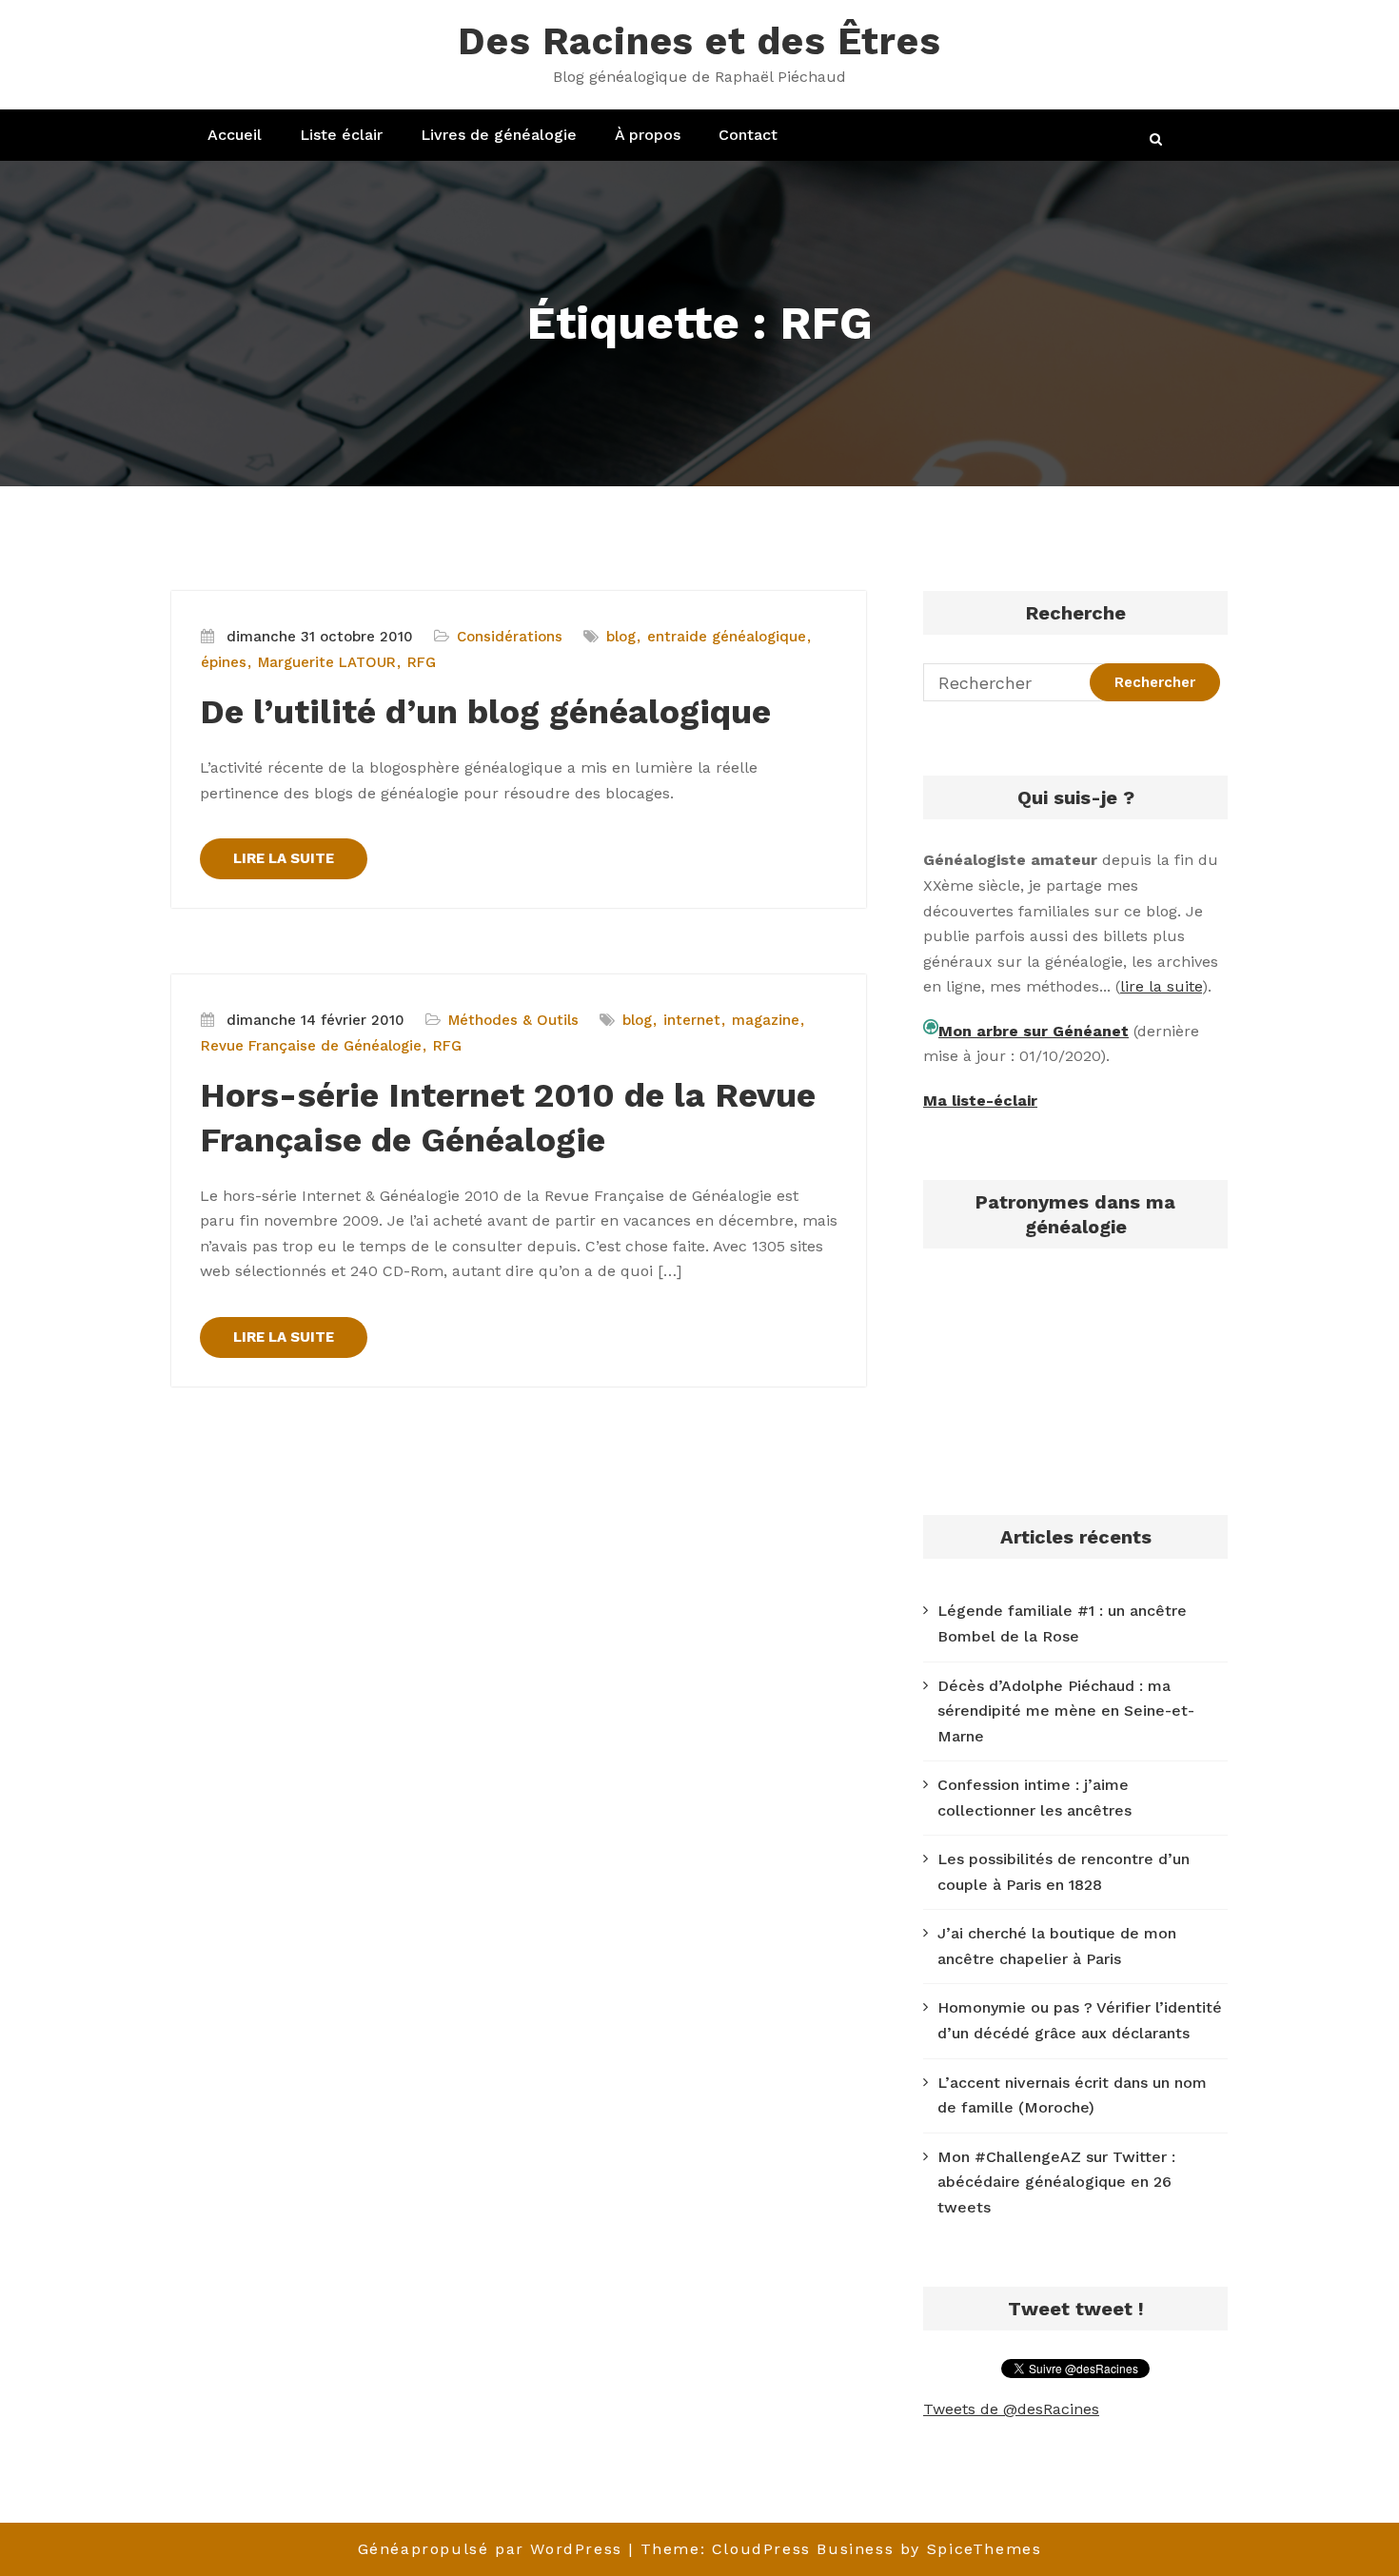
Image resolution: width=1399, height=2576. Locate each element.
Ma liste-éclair (980, 1101)
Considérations (510, 637)
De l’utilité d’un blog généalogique (485, 712)
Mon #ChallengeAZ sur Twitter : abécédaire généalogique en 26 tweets (1056, 2182)
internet (692, 1020)
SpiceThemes (985, 2549)
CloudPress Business (803, 2549)
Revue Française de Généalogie (311, 1046)
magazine (766, 1020)
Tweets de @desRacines (1011, 2409)
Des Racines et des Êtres (699, 41)
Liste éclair (341, 135)
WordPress (576, 2549)
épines (224, 662)
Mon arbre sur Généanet (1034, 1031)
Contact (748, 135)
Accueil (235, 135)
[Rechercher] (1157, 139)
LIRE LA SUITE (284, 858)
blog (621, 637)
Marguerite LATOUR (327, 662)
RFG (422, 662)
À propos (648, 135)
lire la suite (1161, 986)
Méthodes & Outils (513, 1020)
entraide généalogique (727, 637)
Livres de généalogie (499, 135)
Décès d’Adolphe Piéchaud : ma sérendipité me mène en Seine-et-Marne (1066, 1711)
